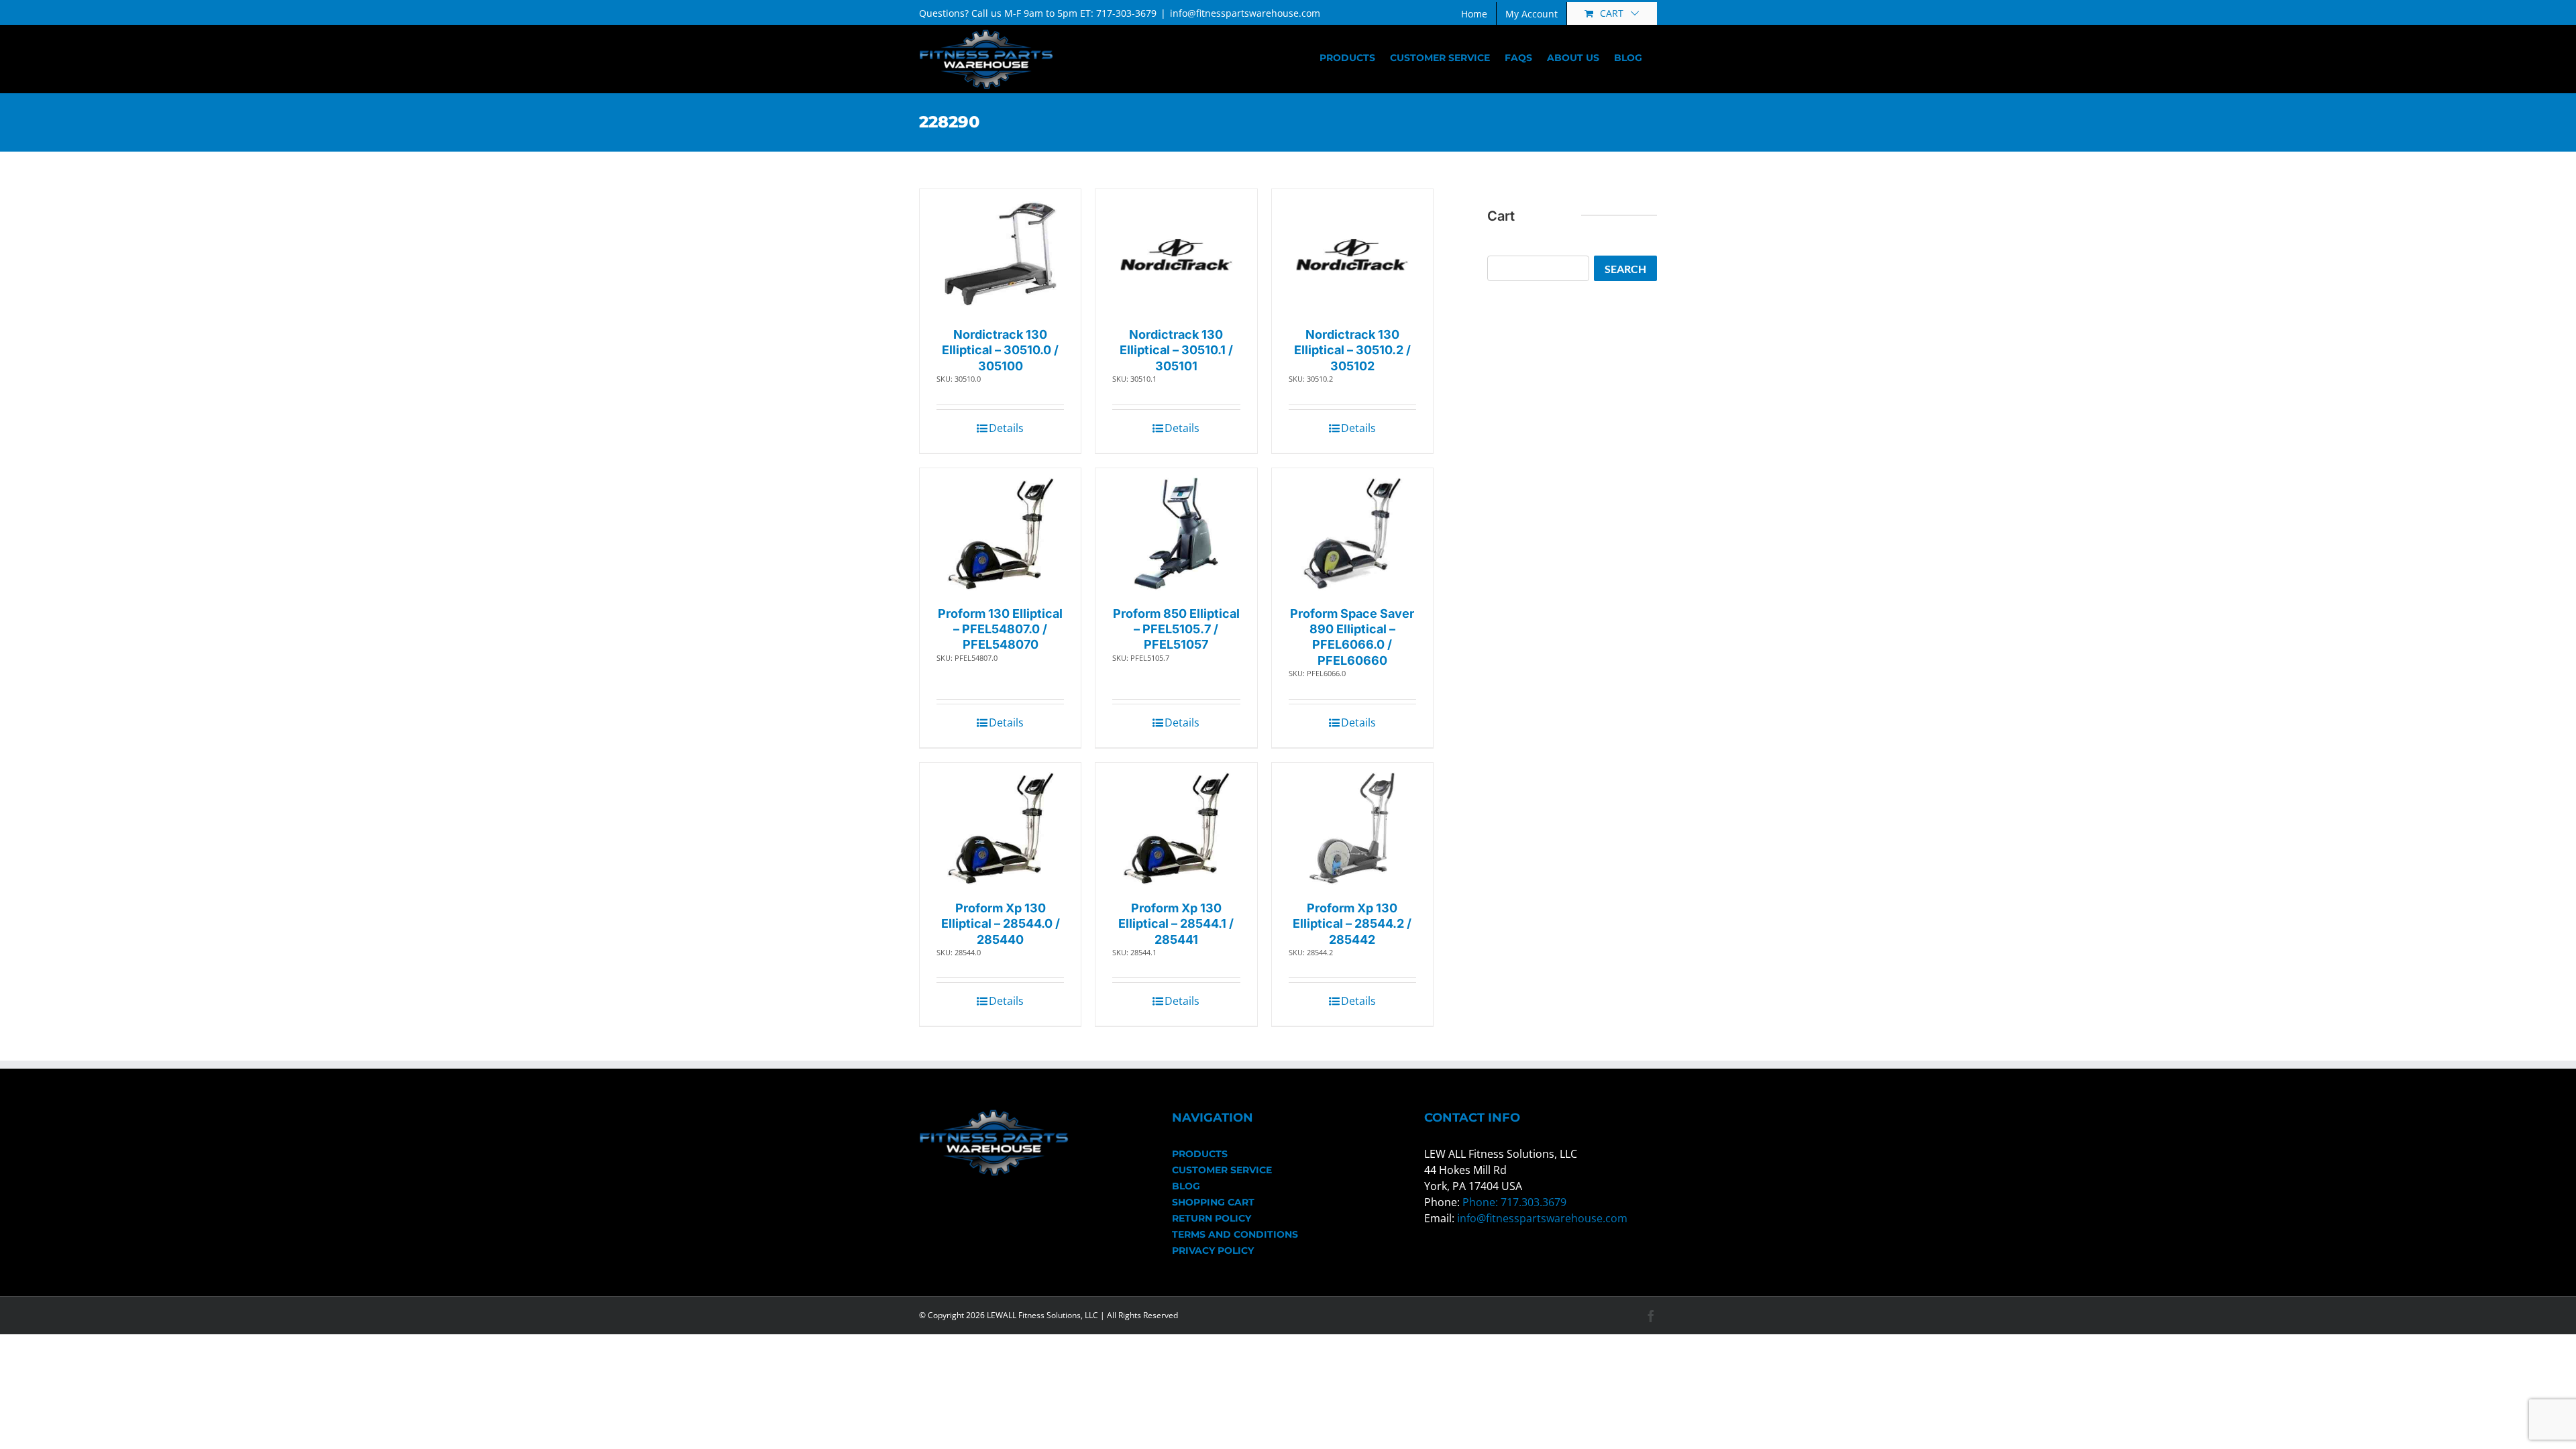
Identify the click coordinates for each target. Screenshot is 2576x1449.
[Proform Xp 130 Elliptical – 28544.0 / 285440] (1001, 828)
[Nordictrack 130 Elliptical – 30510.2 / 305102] (1352, 255)
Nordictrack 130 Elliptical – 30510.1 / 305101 (1176, 350)
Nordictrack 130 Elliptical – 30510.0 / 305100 (1000, 350)
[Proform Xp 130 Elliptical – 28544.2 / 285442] (1352, 828)
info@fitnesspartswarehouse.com (1245, 13)
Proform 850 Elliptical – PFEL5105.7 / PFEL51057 (1176, 629)
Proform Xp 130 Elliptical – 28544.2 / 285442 (1352, 924)
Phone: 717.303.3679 (1514, 1202)
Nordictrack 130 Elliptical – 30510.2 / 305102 (1352, 350)
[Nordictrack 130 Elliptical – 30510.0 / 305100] (1001, 255)
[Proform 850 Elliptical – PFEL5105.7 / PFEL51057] (1176, 534)
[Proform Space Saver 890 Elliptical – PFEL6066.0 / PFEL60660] (1352, 534)
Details (1006, 428)
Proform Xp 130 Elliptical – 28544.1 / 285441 (1176, 924)
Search (1625, 269)
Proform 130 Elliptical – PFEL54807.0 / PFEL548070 (1000, 629)
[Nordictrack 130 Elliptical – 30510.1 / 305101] (1176, 255)
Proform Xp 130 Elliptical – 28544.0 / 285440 (1001, 924)
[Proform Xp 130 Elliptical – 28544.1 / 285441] (1176, 828)
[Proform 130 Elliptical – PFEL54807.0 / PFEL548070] (1001, 534)
